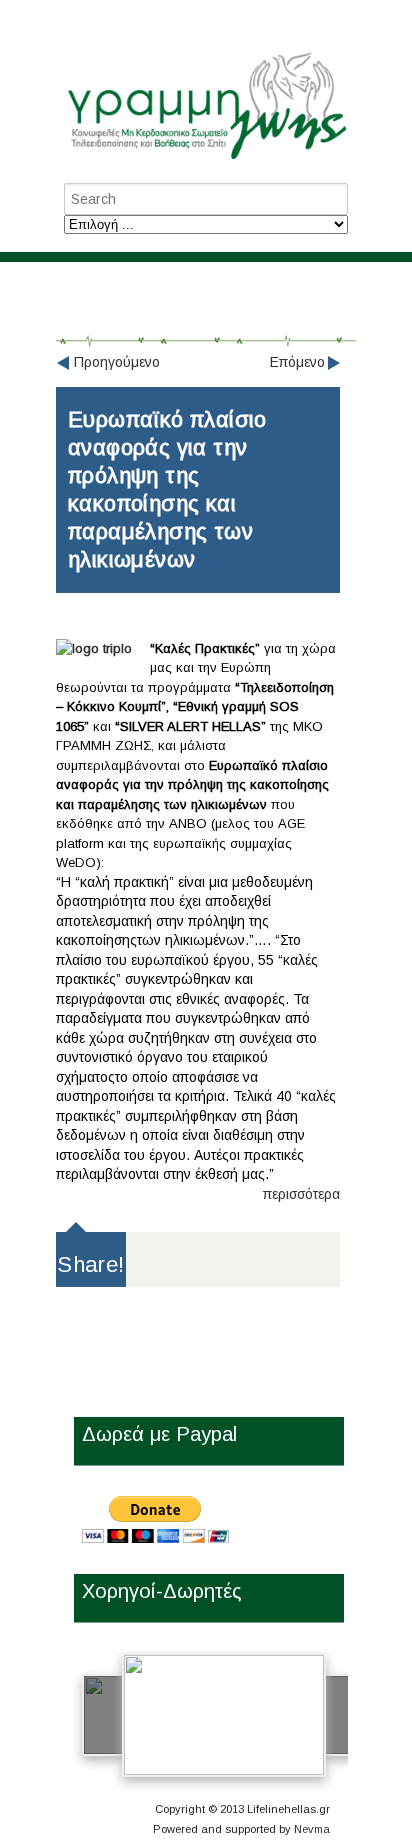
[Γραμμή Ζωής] (206, 160)
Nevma (312, 1829)
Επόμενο (297, 362)
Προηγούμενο (117, 362)
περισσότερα (301, 1194)
